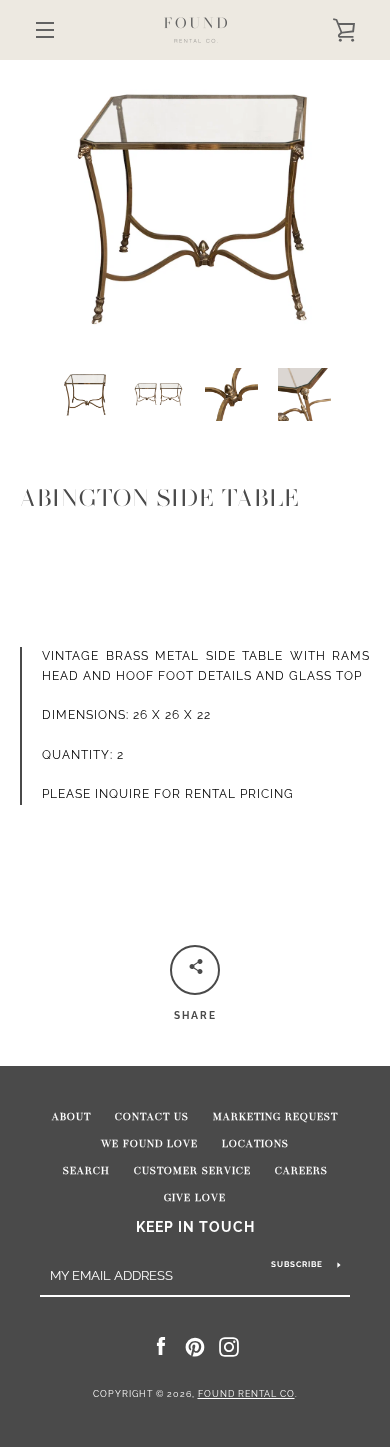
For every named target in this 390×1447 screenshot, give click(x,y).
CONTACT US (152, 1117)
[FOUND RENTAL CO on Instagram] (229, 1346)
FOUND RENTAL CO (246, 1394)
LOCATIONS (255, 1144)
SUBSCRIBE (297, 1264)
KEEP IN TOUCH (195, 1226)
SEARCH (86, 1171)
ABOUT (71, 1117)
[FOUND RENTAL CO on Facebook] (161, 1346)
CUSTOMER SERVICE (192, 1171)
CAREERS (301, 1171)
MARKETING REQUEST (275, 1117)
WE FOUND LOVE (149, 1144)
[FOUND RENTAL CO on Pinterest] (195, 1346)
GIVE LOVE (195, 1198)
